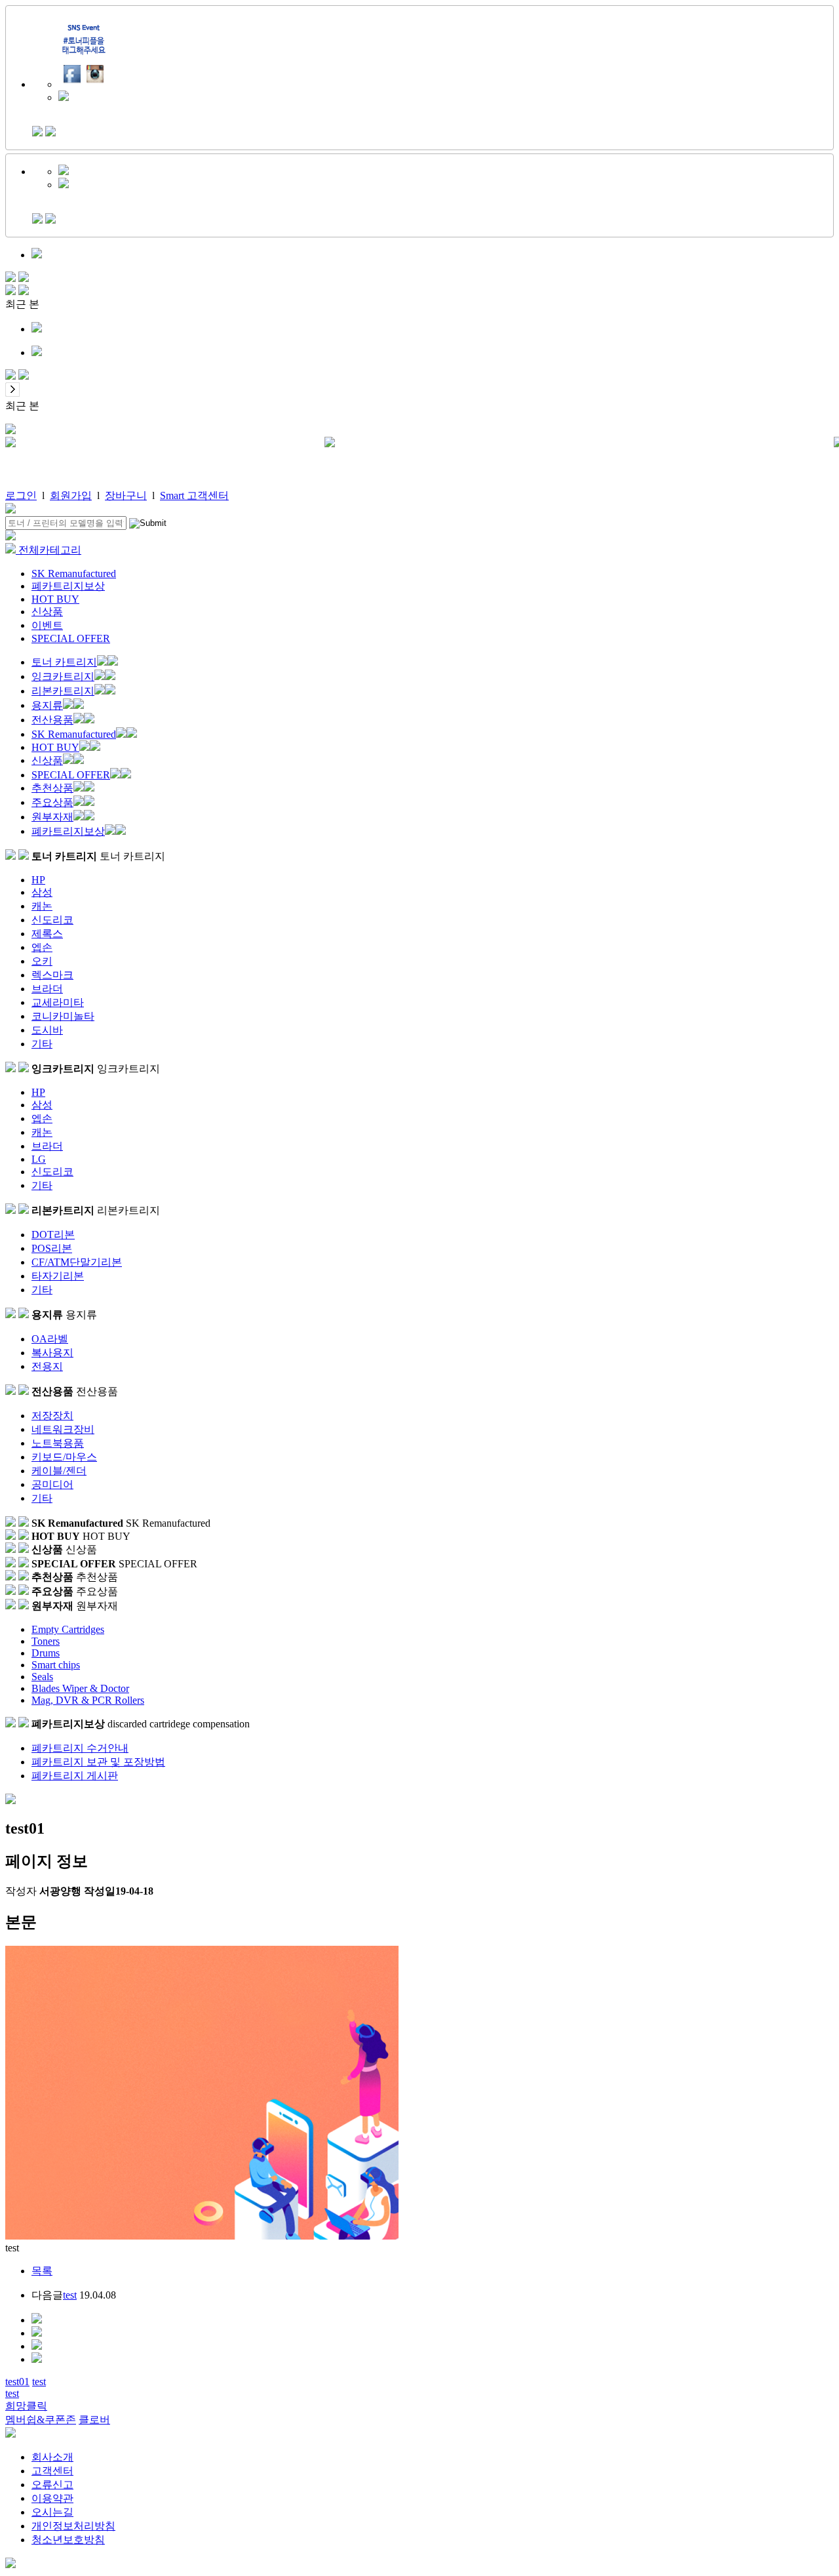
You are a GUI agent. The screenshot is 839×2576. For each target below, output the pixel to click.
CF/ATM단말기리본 (77, 1262)
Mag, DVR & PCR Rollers (88, 1700)
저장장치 (52, 1416)
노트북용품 (58, 1443)
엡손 (42, 947)
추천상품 (52, 788)
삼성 (42, 892)
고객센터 (52, 2471)
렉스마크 (52, 975)
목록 (42, 2271)
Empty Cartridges (68, 1629)
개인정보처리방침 (73, 2526)
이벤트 (47, 625)
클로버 (94, 2420)
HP (38, 880)
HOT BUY (55, 599)
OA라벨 (50, 1339)
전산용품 (52, 720)
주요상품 (52, 802)
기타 (42, 1044)
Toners (46, 1641)
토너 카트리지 (64, 662)
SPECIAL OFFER (71, 638)
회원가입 (71, 495)
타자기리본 (58, 1276)
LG (39, 1159)
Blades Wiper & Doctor (80, 1688)
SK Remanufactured (74, 574)
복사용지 (52, 1353)
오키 (42, 961)
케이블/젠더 (59, 1471)
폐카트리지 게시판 (75, 1776)
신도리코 (52, 920)
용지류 (47, 705)
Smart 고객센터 (194, 495)
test (70, 2295)
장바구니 (126, 495)
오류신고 (52, 2485)
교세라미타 (58, 1002)
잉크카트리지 (63, 676)
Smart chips (56, 1665)
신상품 (47, 612)
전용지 (47, 1366)
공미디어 (52, 1484)
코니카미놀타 (63, 1016)
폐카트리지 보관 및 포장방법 (98, 1762)
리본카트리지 (63, 691)
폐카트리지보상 (68, 586)
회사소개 (52, 2457)
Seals (42, 1677)
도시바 (47, 1030)
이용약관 (52, 2498)
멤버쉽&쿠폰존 (41, 2420)
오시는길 (52, 2512)
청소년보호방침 (68, 2540)
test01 (17, 2382)
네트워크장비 (63, 1429)
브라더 (47, 989)
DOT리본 (53, 1235)
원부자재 (52, 817)
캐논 (42, 906)
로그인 (21, 495)
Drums (46, 1653)
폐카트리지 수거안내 (80, 1748)
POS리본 (52, 1248)
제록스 (47, 934)
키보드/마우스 (64, 1457)
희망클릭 (26, 2406)
